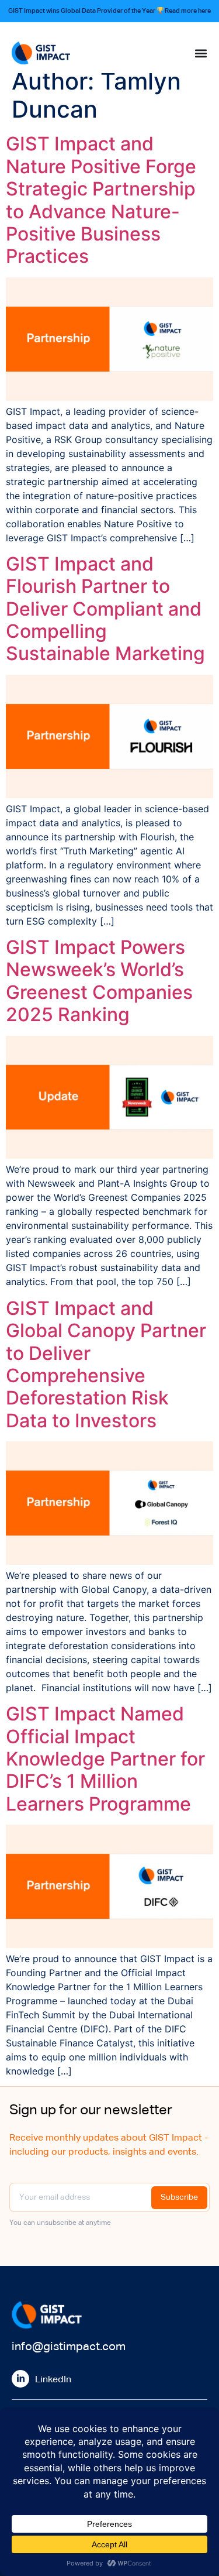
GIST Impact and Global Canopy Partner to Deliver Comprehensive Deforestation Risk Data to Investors (106, 1364)
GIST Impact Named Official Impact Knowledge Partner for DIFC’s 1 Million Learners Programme (105, 1759)
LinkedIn (53, 2380)
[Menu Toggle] (201, 53)
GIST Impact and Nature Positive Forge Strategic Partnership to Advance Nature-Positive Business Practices (101, 200)
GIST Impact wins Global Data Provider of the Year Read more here (110, 11)
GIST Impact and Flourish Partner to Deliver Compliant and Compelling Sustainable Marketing (105, 609)
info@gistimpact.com (69, 2347)
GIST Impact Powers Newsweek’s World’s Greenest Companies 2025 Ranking (99, 981)
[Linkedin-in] (20, 2379)
